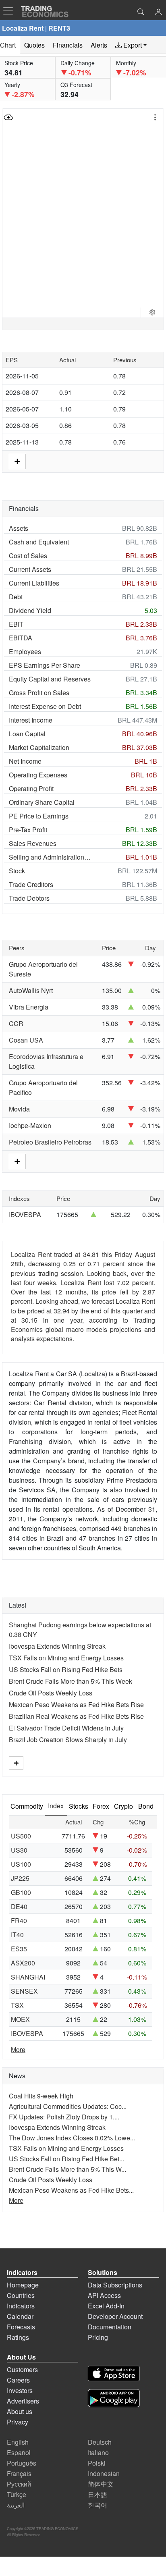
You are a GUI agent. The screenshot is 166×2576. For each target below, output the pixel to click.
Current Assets (30, 569)
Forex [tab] (101, 1806)
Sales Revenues (33, 843)
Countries (21, 2295)
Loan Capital (27, 734)
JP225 (20, 1878)
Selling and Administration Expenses (50, 857)
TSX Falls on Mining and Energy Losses (66, 1658)
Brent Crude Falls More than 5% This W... (67, 2169)
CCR (16, 1023)
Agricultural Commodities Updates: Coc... (68, 2106)
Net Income (25, 761)
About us (20, 2411)
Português (22, 2463)
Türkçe (17, 2494)
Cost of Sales (28, 556)
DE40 (19, 1906)
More (18, 2049)
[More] (16, 1763)
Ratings (18, 2337)
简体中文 (101, 2484)
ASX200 (23, 1963)
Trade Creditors (31, 884)
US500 (21, 1836)
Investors (20, 2390)
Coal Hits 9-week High (41, 2096)
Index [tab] (56, 1806)
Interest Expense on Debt (45, 706)
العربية (16, 2505)
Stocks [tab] (79, 1806)
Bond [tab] (146, 1806)
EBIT (16, 624)
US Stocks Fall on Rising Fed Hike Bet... (66, 2159)
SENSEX (24, 1991)
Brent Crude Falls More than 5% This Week (71, 1681)
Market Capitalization (39, 747)
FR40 (19, 1921)
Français (19, 2473)
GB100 (21, 1892)
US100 (21, 1864)
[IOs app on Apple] (114, 2375)
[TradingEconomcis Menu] (10, 11)
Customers (22, 2369)
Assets (19, 528)
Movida (19, 1109)
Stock (17, 871)
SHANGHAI (28, 1977)
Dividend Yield (30, 610)
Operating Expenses (38, 775)
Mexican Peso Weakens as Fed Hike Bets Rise (76, 1705)
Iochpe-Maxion (30, 1125)
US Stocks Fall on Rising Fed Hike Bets (66, 1669)
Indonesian (104, 2473)
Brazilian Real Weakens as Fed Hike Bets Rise (76, 1716)
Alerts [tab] (99, 45)
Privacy (18, 2422)
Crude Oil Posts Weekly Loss (51, 1693)
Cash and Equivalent (39, 542)
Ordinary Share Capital (42, 802)
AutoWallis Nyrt (31, 990)
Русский (19, 2484)
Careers (18, 2380)
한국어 (98, 2505)
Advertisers (23, 2401)
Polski (97, 2463)
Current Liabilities (34, 583)
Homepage (23, 2285)
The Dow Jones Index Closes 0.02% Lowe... (72, 2138)
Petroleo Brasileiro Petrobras (50, 1142)
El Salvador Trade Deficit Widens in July (66, 1728)
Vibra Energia (29, 1007)
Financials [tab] (68, 45)
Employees (25, 651)
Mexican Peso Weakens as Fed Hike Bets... (71, 2190)
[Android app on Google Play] (114, 2399)
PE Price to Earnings (39, 816)
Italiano (98, 2452)
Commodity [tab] (27, 1806)
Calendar (20, 2316)
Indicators (21, 2306)
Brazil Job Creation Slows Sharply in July (68, 1740)
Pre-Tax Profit (28, 830)
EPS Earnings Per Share (45, 665)
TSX (17, 2005)
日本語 (98, 2494)
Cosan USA (26, 1040)
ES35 (19, 1949)
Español (19, 2452)
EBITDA (21, 638)
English (18, 2442)
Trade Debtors (29, 898)
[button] (158, 13)
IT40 (17, 1935)
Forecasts (21, 2327)
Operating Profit (31, 788)
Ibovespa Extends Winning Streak (57, 1646)
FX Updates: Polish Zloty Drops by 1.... (64, 2117)
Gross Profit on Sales (39, 693)
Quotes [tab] (34, 45)
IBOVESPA (25, 1214)
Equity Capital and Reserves (50, 679)
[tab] (131, 45)
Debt (16, 597)
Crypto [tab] (123, 1806)
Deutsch (100, 2442)
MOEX (20, 2019)
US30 (19, 1850)
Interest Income (31, 720)
